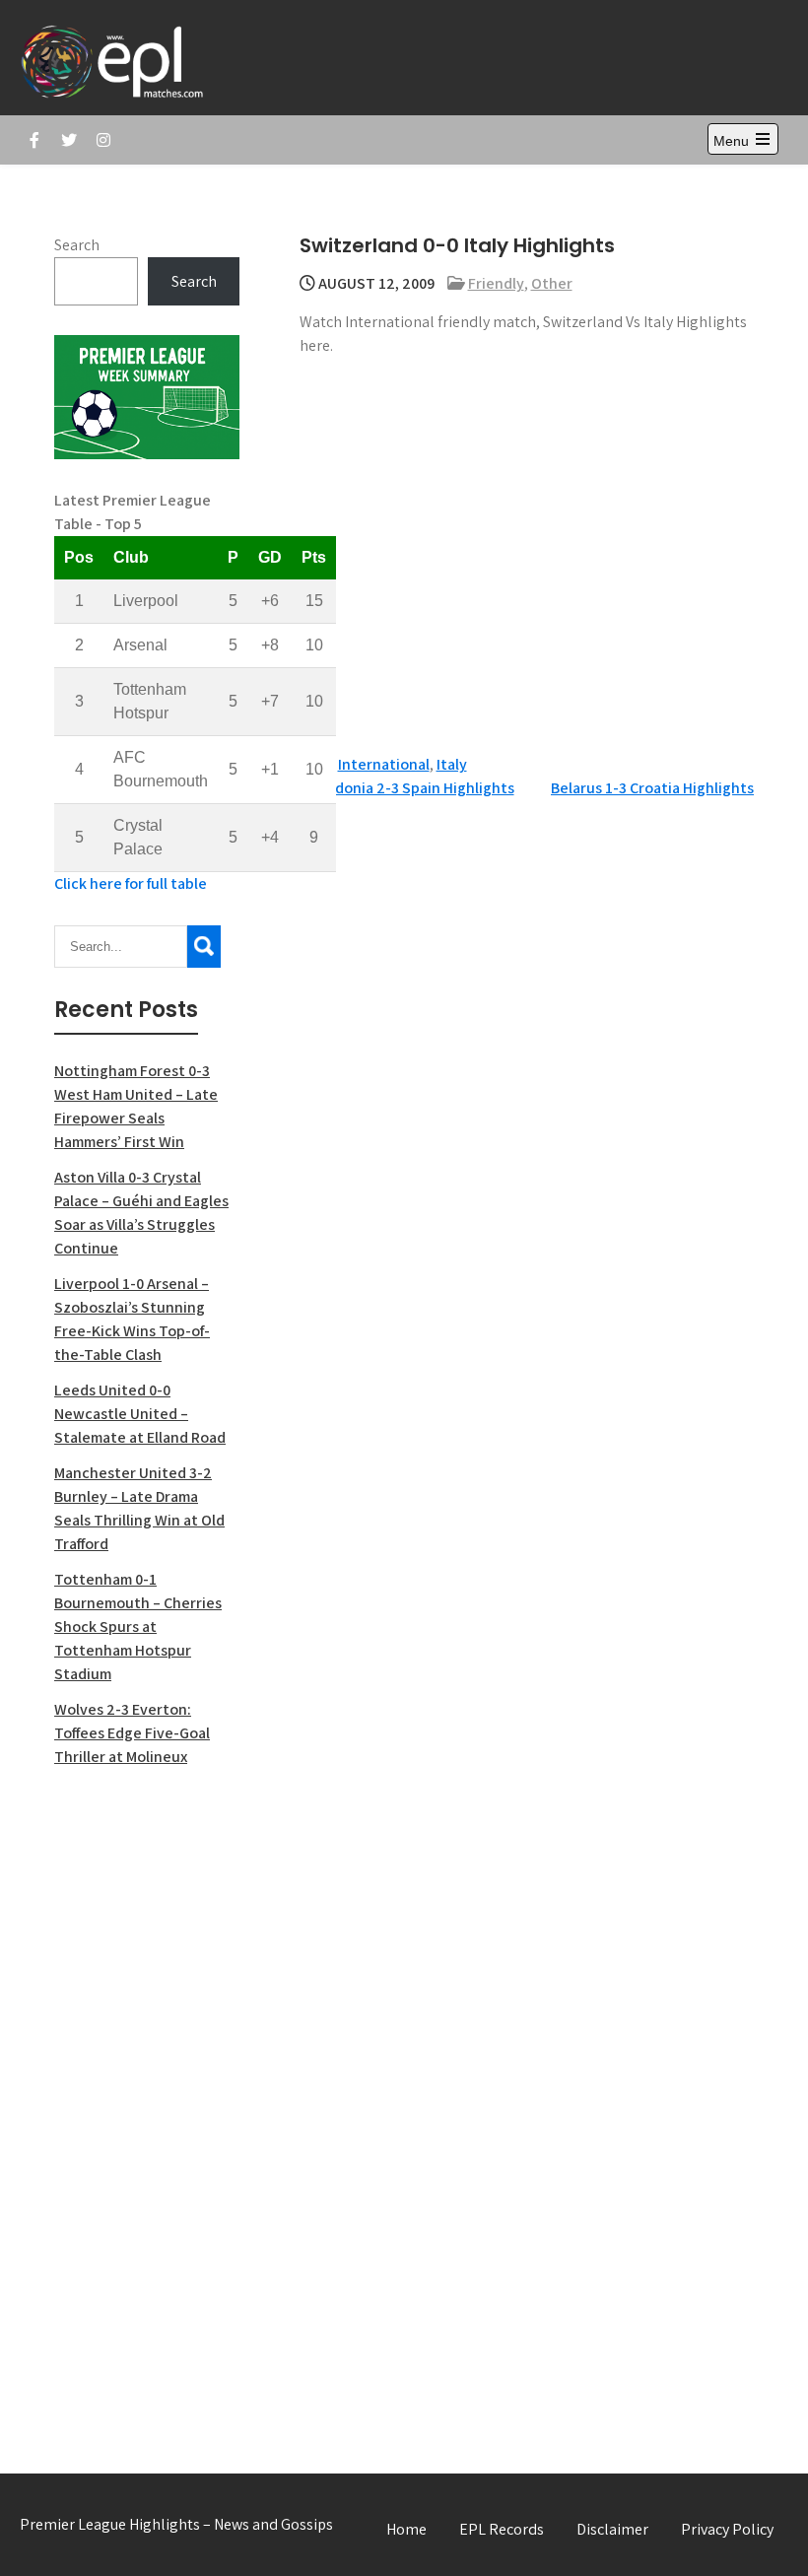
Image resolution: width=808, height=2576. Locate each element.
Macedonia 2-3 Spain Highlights (407, 788)
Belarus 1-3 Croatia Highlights (652, 788)
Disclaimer (612, 2529)
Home (406, 2529)
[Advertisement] (147, 2099)
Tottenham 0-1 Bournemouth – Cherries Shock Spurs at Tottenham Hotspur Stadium (138, 1627)
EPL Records (502, 2529)
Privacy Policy (727, 2529)
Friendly (496, 283)
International (384, 764)
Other (552, 283)
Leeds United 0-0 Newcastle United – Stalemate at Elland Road (140, 1414)
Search (77, 245)
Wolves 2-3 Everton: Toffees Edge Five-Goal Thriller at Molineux (132, 1733)
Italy (452, 764)
